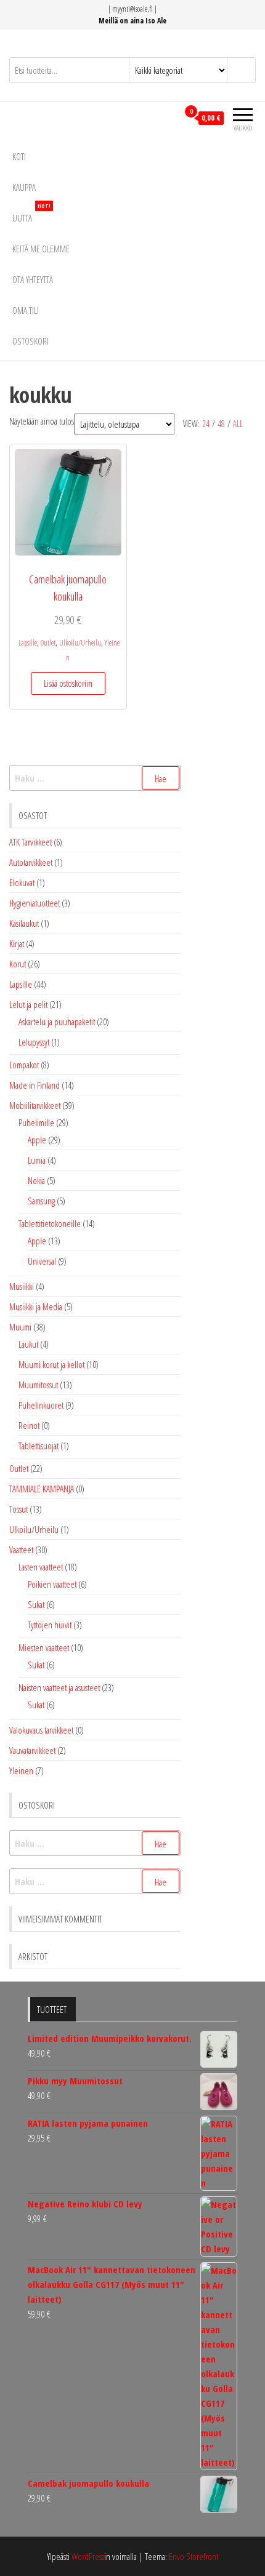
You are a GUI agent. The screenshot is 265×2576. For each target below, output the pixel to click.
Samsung (41, 1201)
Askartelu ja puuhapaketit (57, 1022)
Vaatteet (21, 1550)
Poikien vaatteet (52, 1584)
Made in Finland (35, 1085)
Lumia (37, 1160)
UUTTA (31, 213)
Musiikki (22, 1286)
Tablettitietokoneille (50, 1223)
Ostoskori (31, 341)
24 (206, 424)
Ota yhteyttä (33, 279)
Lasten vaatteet (41, 1567)
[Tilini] (169, 118)
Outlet (48, 643)
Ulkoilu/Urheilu (80, 643)
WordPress (88, 2556)
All (238, 424)
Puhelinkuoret (41, 1405)
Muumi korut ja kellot (51, 1364)
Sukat (36, 1604)
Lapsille (28, 643)
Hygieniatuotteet (35, 903)
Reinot (29, 1425)
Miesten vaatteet (44, 1647)
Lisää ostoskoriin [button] (68, 683)
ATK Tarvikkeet (31, 842)
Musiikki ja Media (36, 1306)
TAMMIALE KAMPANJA (42, 1489)
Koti (19, 156)
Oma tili (26, 310)
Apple (37, 1140)
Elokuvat (22, 882)
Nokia (36, 1180)
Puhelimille (36, 1122)
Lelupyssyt (34, 1042)
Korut (18, 964)
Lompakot (24, 1065)
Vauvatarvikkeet (32, 1750)
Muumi (20, 1327)
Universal (42, 1261)
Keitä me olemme (41, 249)
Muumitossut (38, 1385)
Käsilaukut (24, 923)
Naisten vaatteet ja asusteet (59, 1687)
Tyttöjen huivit (50, 1625)
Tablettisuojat (39, 1446)
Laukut (28, 1344)
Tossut (18, 1509)
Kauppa (24, 187)
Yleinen (21, 1770)
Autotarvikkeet (31, 862)
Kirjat (17, 943)
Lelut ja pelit (28, 1004)
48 (221, 424)
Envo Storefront (194, 2556)
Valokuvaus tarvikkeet (41, 1730)
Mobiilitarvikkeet (35, 1105)
